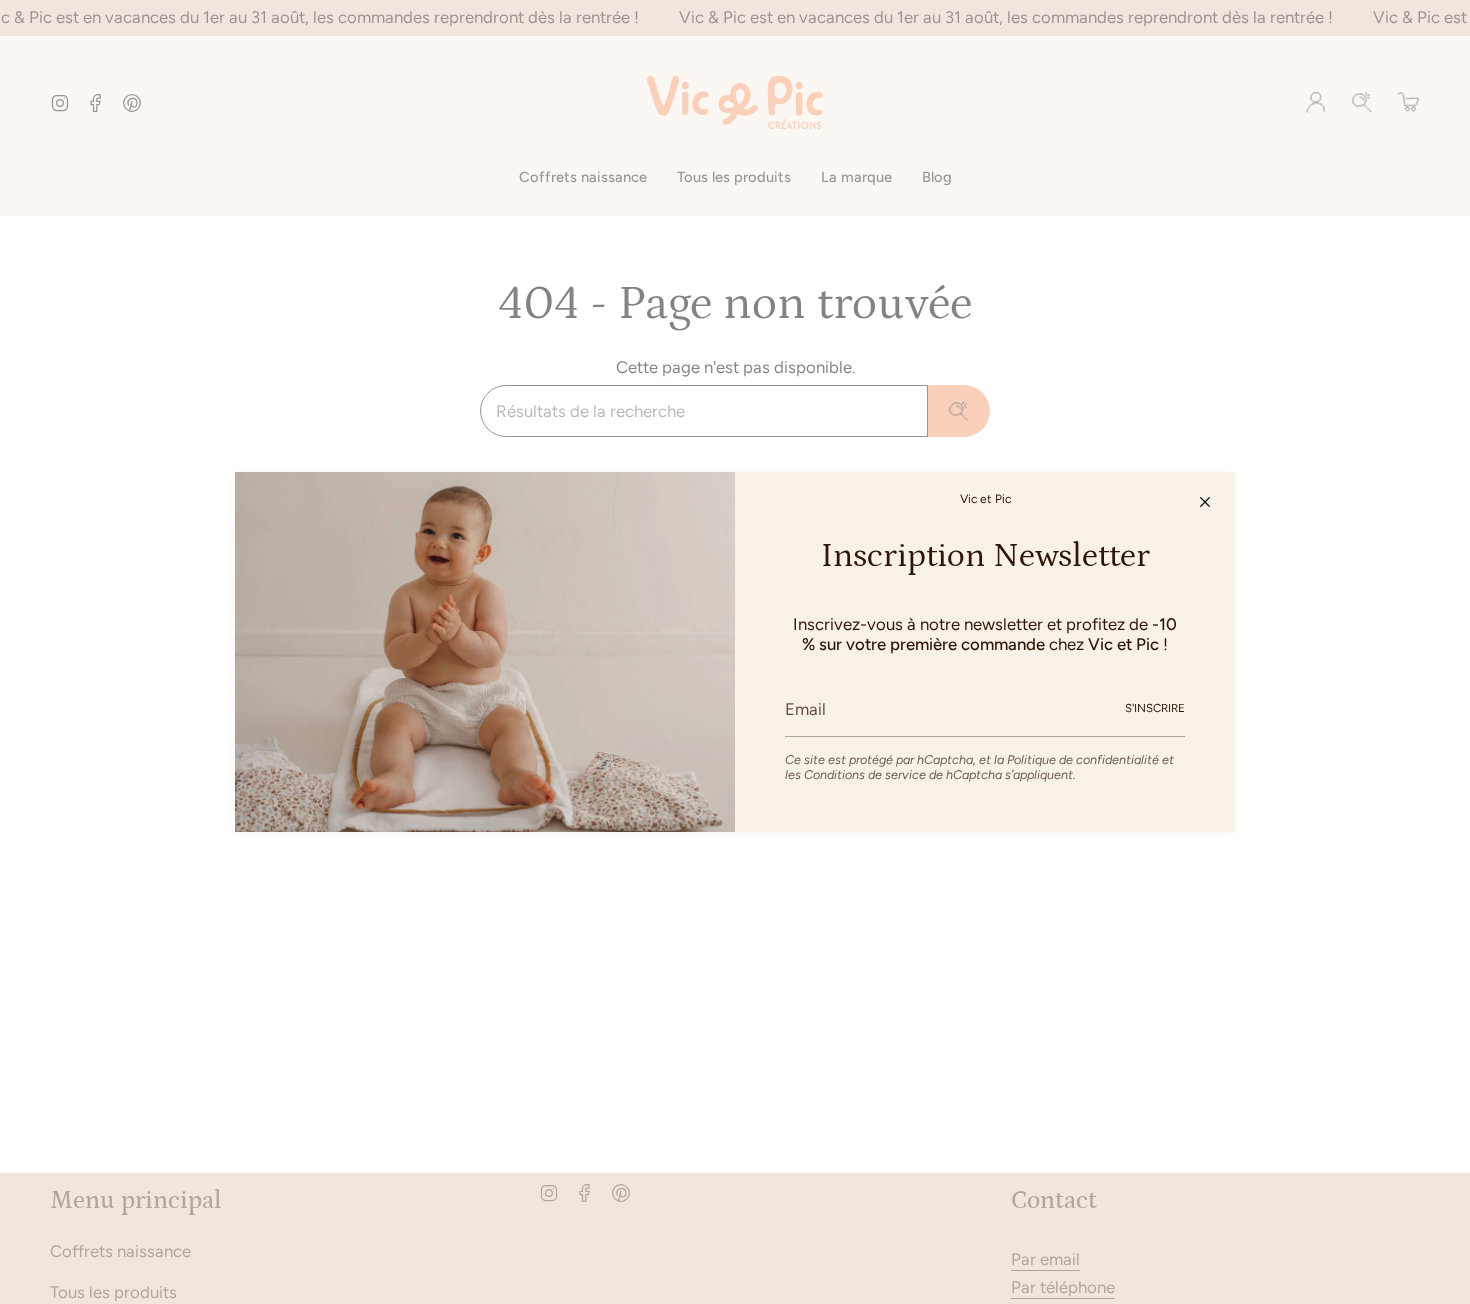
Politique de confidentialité (1083, 759)
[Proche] (1205, 502)
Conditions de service (865, 774)
